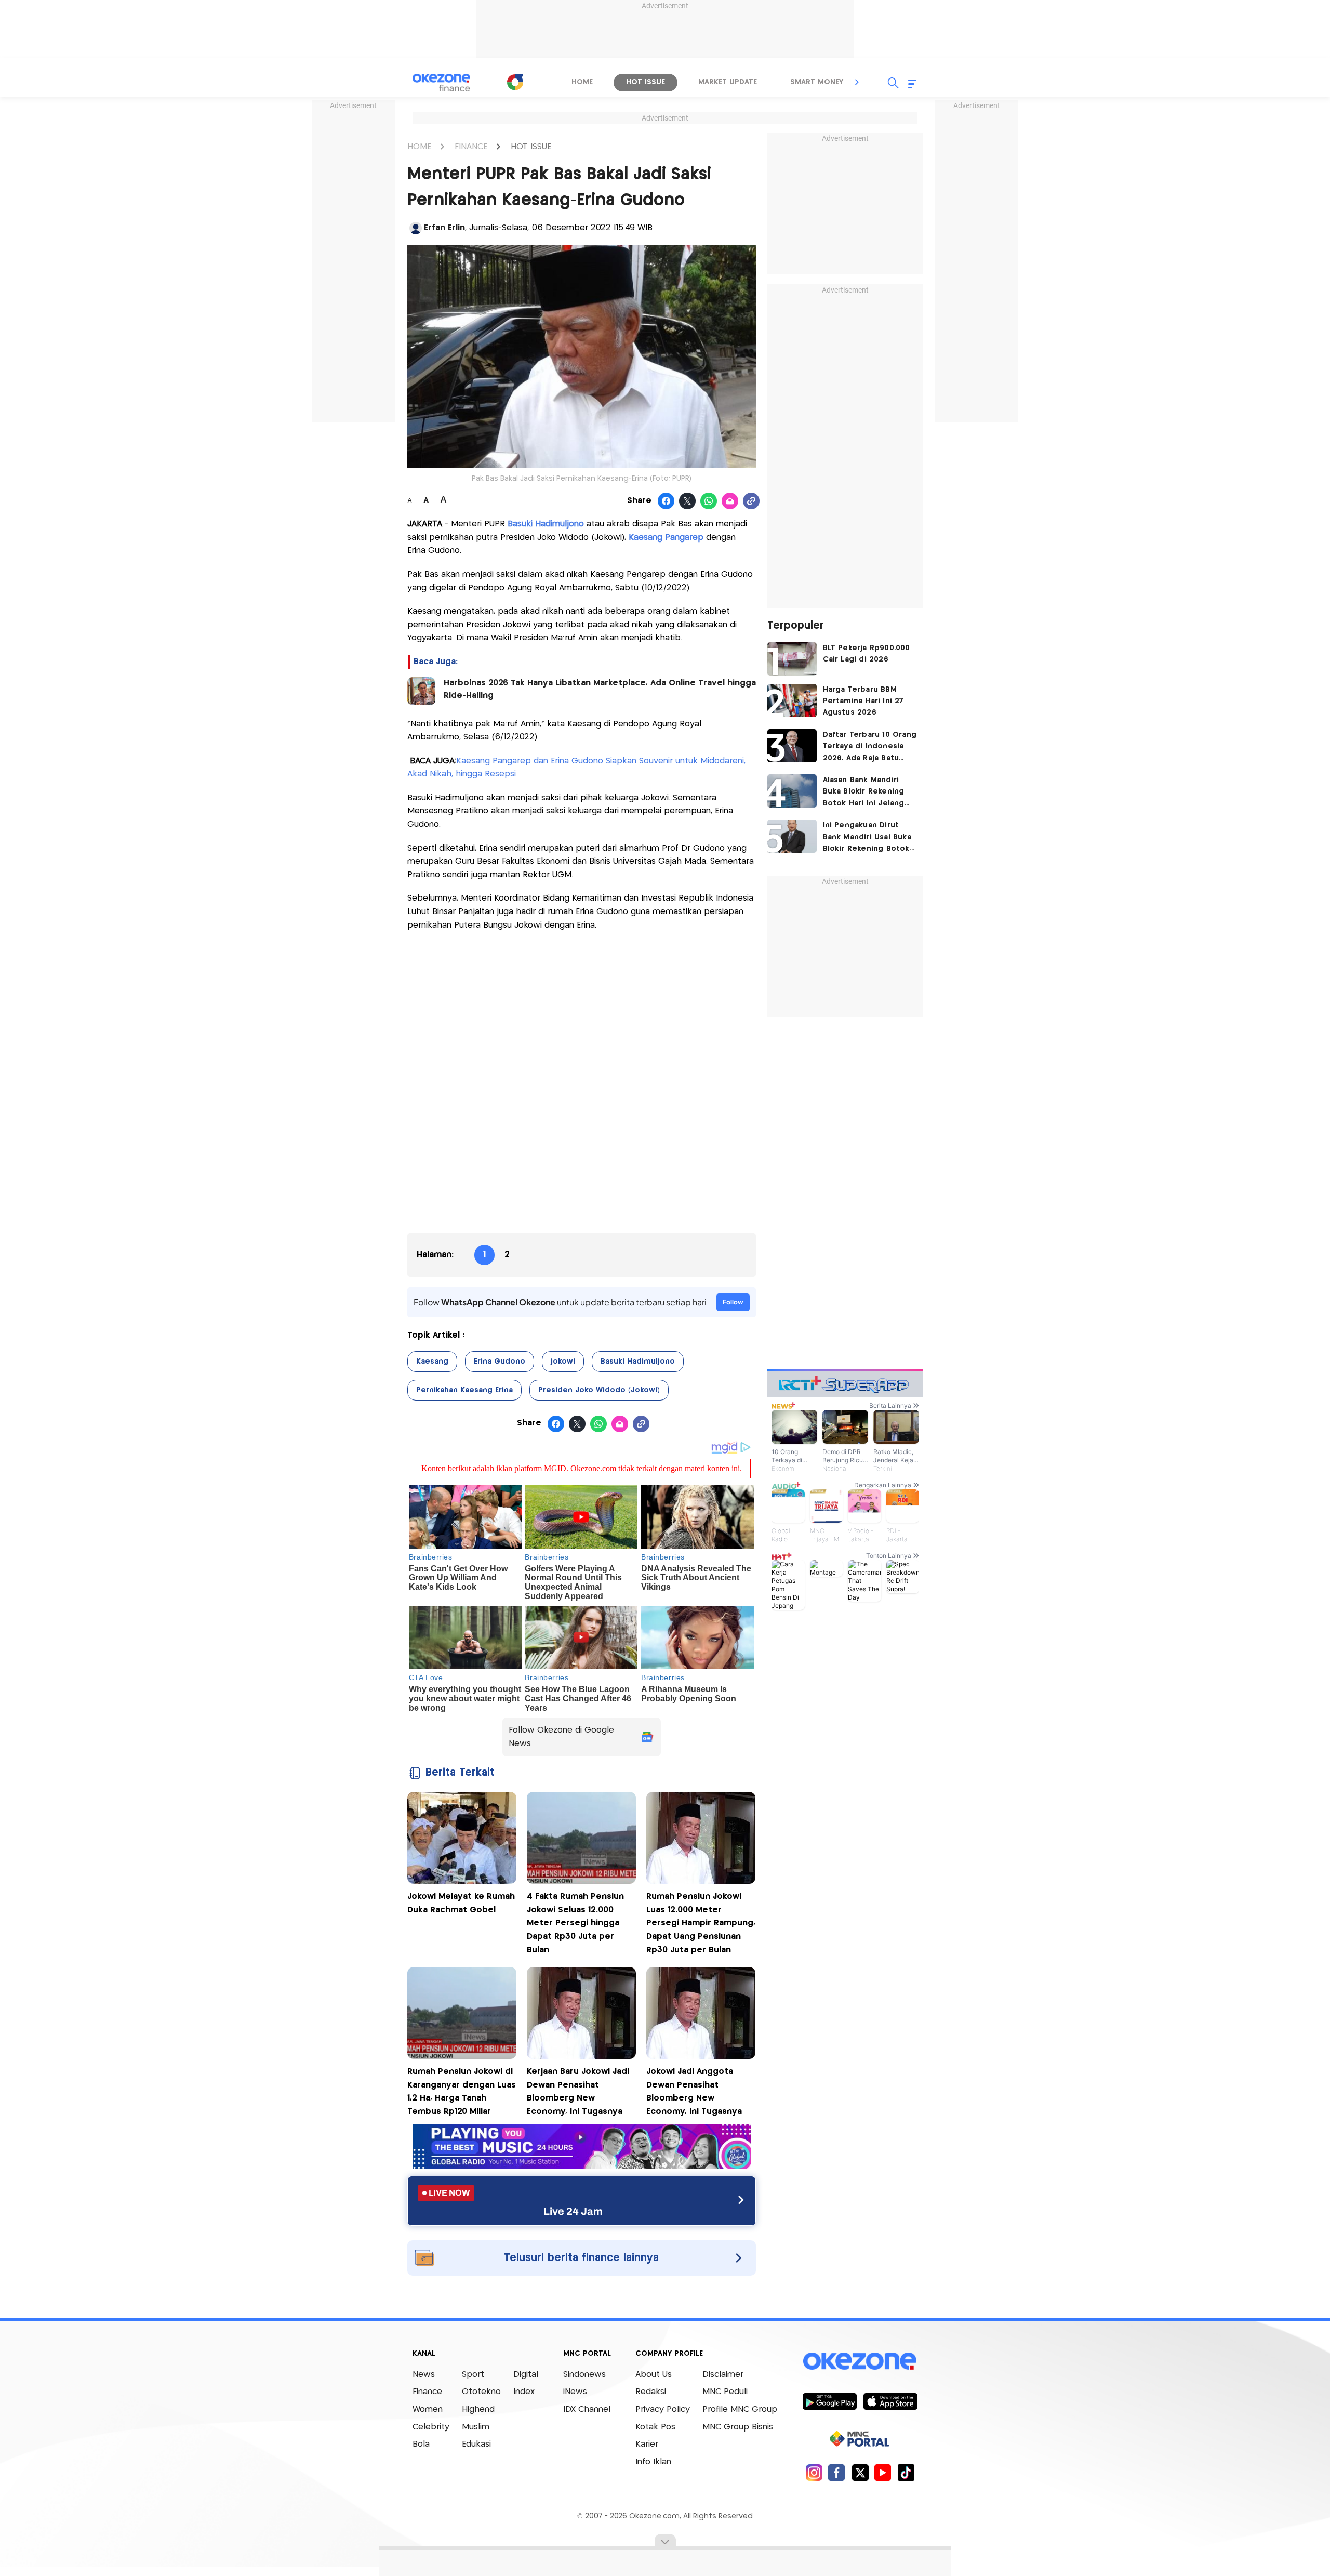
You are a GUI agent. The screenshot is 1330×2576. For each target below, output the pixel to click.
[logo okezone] (860, 2361)
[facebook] (837, 2472)
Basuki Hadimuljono (547, 524)
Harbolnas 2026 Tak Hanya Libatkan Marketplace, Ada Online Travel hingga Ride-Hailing (600, 689)
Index (524, 2392)
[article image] (792, 659)
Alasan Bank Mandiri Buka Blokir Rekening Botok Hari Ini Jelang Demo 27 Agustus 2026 (869, 793)
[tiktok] (906, 2472)
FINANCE (471, 147)
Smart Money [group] (817, 82)
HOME (419, 147)
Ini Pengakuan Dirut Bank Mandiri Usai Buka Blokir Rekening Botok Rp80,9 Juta (867, 838)
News (424, 2375)
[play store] (829, 2401)
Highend (478, 2409)
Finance (427, 2392)
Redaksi (651, 2392)
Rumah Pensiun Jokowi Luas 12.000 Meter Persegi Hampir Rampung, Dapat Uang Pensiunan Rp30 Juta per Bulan (701, 1923)
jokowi (563, 1362)
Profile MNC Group (740, 2409)
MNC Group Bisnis (738, 2427)
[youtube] (883, 2472)
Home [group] (582, 82)
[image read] (421, 691)
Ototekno (481, 2392)
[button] (857, 82)
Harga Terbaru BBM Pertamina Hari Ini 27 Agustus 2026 (863, 701)
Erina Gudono (500, 1362)
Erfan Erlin (444, 228)
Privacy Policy (663, 2409)
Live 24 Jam (573, 2211)
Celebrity (431, 2427)
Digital (526, 2375)
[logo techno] (442, 83)
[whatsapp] (709, 501)
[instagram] (814, 2472)
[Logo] (515, 82)
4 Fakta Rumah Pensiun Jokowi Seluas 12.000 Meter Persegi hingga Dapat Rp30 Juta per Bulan (575, 1923)
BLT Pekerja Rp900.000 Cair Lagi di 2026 (867, 654)
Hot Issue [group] (646, 82)
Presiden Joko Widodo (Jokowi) (599, 1390)
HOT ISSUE (531, 147)
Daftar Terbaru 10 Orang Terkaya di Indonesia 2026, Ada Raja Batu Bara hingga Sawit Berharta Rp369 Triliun (870, 748)
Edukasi (476, 2444)
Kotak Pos (655, 2427)
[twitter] (860, 2472)
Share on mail (730, 501)
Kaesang (432, 1362)
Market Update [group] (728, 82)
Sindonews (584, 2375)
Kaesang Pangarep (666, 538)
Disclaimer (723, 2375)
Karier (647, 2444)
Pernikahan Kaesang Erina (464, 1390)
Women (428, 2409)
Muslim (476, 2427)
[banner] (582, 2166)
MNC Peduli (725, 2392)
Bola (421, 2444)
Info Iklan (653, 2462)
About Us (654, 2375)
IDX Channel (587, 2409)
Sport (473, 2375)
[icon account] (416, 228)
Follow (733, 1302)
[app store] (890, 2401)
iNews (575, 2392)
